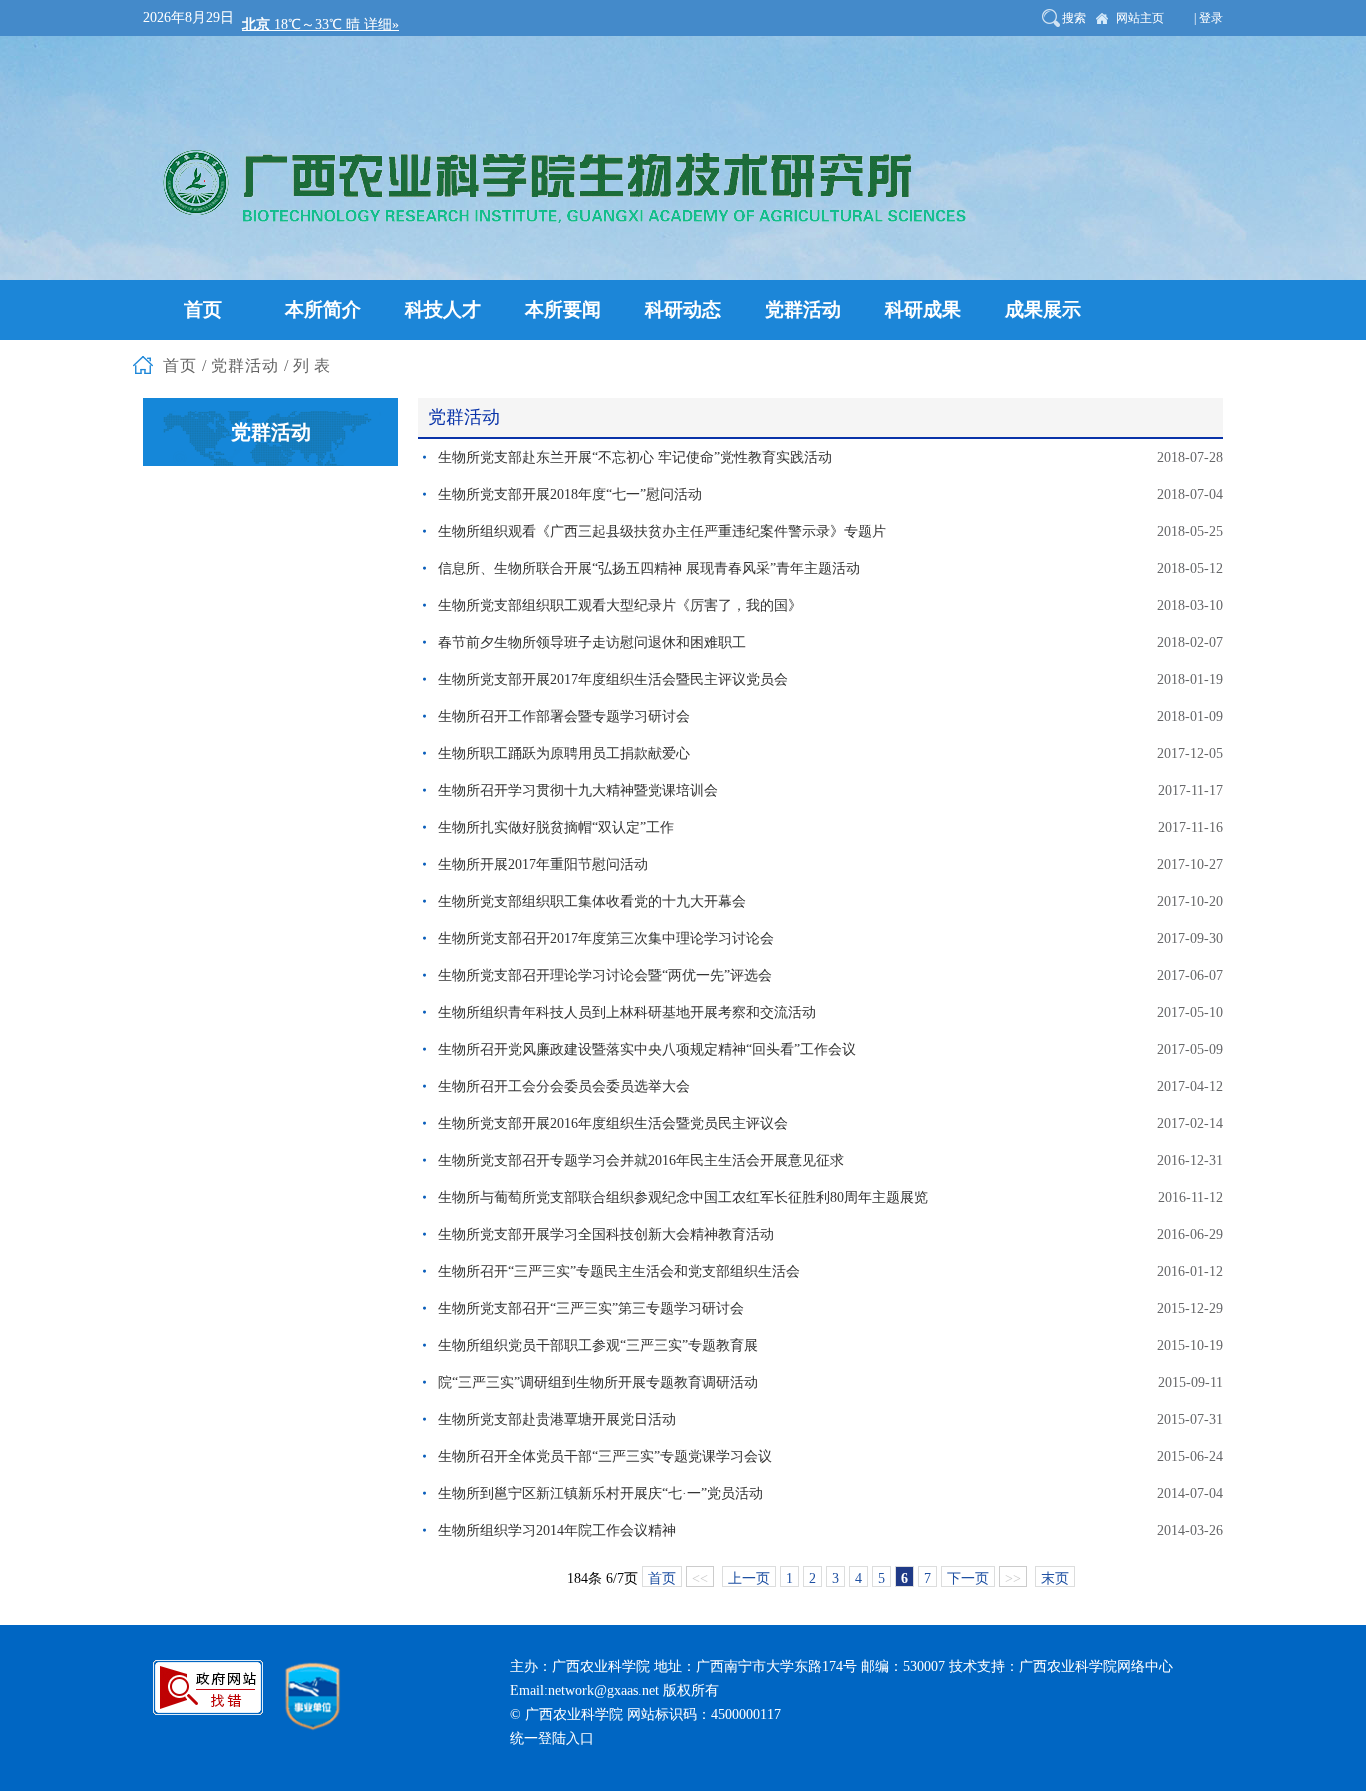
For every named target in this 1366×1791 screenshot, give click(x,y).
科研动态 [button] (683, 309)
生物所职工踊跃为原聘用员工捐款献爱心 (564, 753)
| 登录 (1208, 18)
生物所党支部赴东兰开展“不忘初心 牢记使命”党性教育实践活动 (635, 457)
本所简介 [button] (323, 309)
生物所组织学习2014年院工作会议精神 (557, 1530)
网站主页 (1140, 18)
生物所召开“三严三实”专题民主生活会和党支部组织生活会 (619, 1271)
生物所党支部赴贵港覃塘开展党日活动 (557, 1419)
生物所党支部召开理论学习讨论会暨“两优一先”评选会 (605, 975)
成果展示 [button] (1043, 309)
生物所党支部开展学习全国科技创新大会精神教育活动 (606, 1234)
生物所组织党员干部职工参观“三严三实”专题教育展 (598, 1345)
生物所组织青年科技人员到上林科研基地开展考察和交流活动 (627, 1012)
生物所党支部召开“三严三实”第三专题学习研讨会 (591, 1308)
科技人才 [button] (443, 309)
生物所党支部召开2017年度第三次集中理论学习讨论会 (606, 938)
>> (1013, 1578)
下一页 (968, 1578)
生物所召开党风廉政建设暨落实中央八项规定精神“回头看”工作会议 (647, 1049)
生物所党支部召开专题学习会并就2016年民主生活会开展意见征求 (641, 1160)
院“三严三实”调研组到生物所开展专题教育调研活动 (598, 1382)
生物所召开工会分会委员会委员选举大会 (564, 1086)
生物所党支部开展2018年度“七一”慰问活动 (570, 494)
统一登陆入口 (552, 1738)
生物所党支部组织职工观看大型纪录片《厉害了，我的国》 (620, 605)
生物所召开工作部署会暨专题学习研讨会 (564, 716)
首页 (662, 1578)
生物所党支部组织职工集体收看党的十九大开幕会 (592, 901)
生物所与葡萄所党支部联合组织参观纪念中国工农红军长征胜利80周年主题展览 (683, 1197)
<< (700, 1578)
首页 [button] (203, 309)
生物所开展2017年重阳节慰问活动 (543, 864)
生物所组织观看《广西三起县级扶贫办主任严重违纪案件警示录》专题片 (662, 531)
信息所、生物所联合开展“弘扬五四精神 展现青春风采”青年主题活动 (649, 568)
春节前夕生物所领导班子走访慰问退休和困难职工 (592, 642)
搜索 (1074, 18)
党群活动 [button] (803, 309)
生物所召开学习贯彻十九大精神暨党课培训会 (578, 790)
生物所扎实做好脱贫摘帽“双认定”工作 (556, 827)
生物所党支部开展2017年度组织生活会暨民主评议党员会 (613, 679)
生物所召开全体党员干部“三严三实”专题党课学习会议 (605, 1456)
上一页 (749, 1578)
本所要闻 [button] (563, 309)
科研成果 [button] (923, 309)
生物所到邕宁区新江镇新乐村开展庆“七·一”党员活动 (600, 1493)
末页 (1055, 1578)
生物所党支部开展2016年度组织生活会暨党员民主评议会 (613, 1123)
